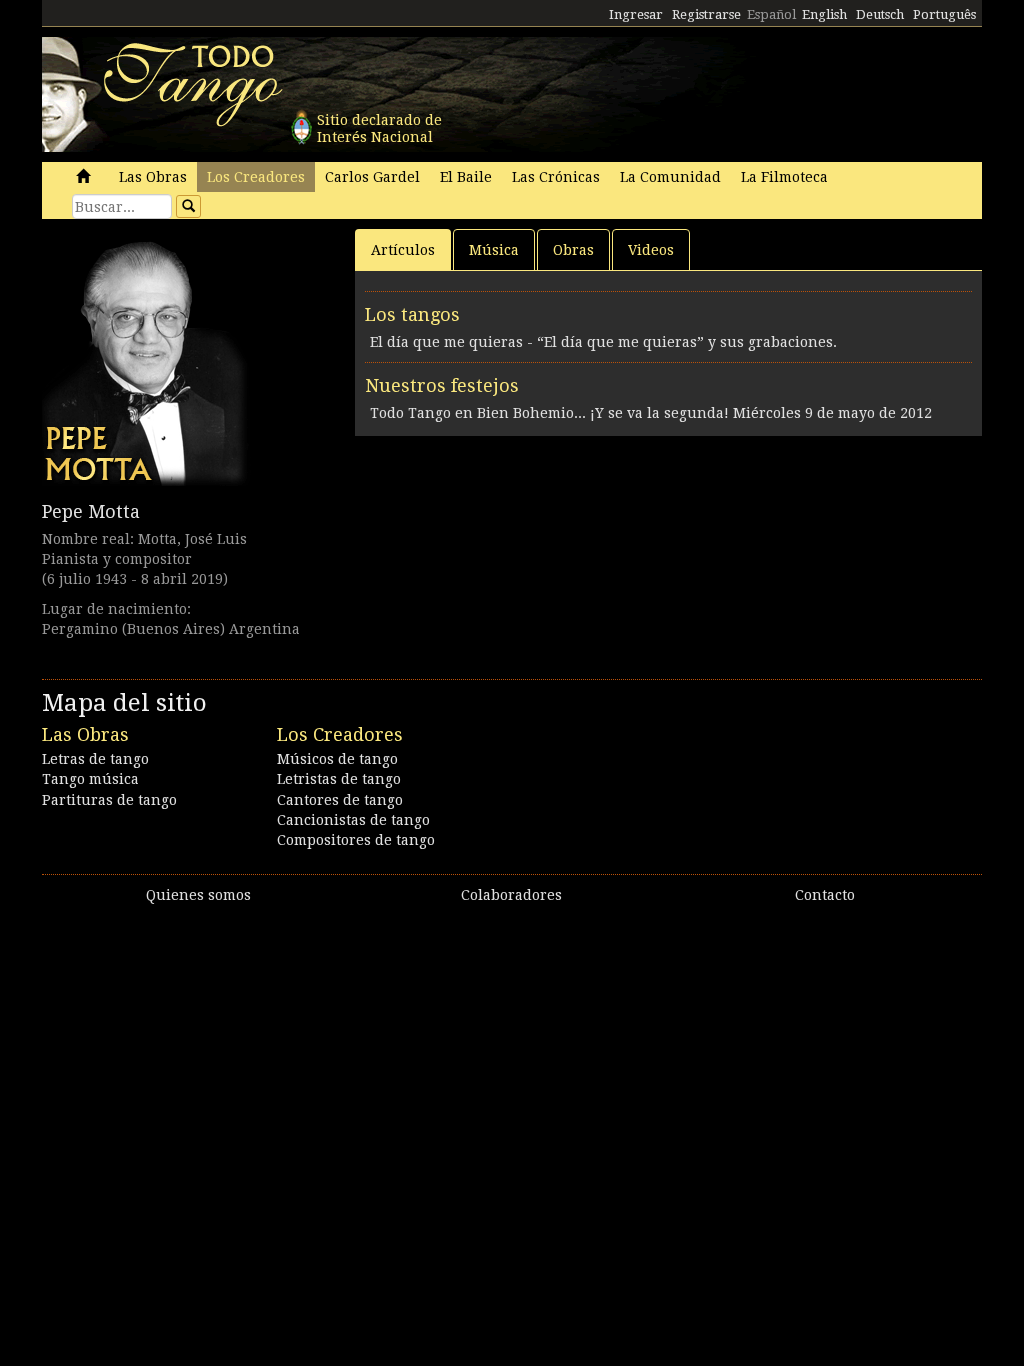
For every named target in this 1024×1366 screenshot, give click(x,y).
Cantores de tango (340, 800)
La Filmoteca (784, 177)
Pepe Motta (91, 511)
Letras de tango (95, 759)
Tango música (90, 779)
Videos (651, 250)
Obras (573, 250)
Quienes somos (198, 895)
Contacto (825, 895)
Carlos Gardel (372, 177)
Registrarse (706, 14)
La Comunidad (670, 177)
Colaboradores (511, 895)
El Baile (466, 177)
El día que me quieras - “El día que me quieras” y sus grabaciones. (603, 342)
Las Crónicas (556, 177)
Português (944, 14)
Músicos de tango (337, 759)
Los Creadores (256, 177)
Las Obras (153, 177)
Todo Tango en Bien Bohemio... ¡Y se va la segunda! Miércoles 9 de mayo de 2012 (651, 413)
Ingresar (636, 14)
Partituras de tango (109, 800)
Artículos (403, 250)
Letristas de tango (339, 779)
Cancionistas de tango (353, 820)
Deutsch (880, 14)
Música (494, 250)
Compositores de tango (356, 840)
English (824, 14)
